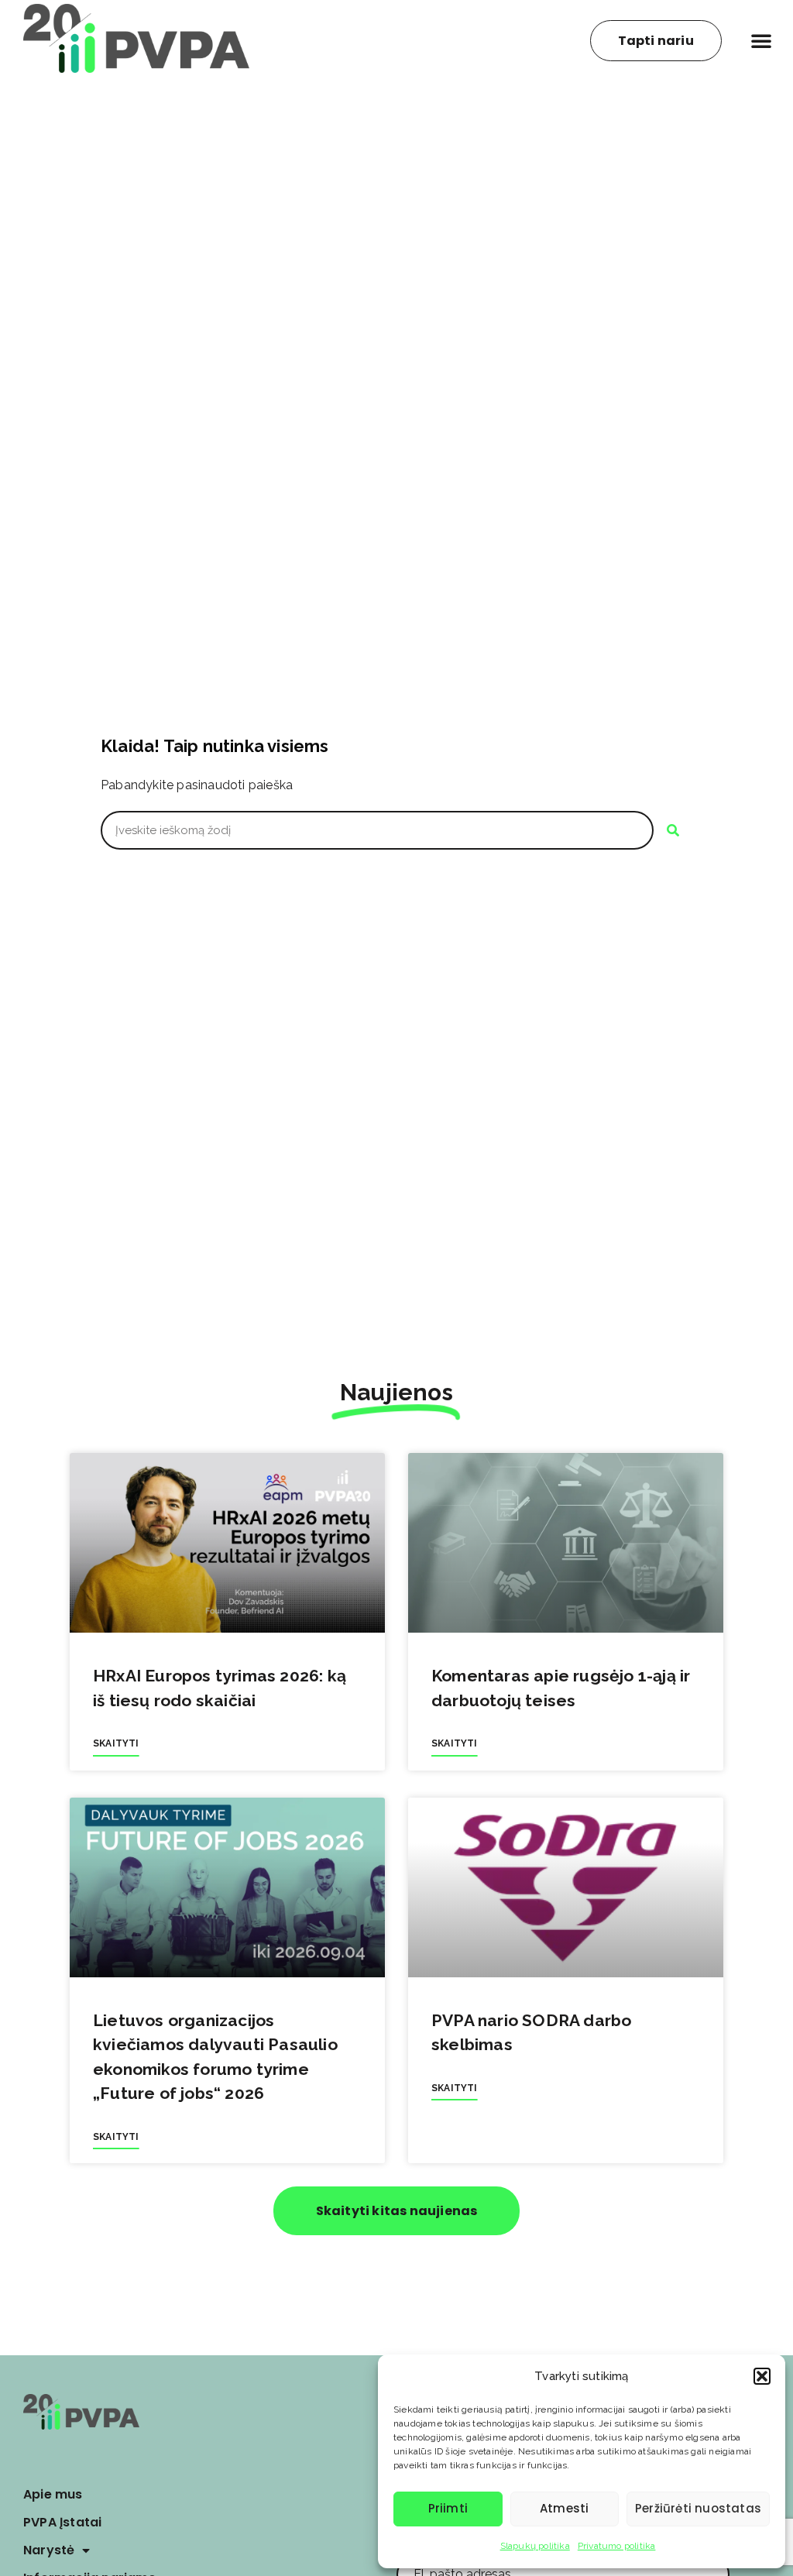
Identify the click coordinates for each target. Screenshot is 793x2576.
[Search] (673, 830)
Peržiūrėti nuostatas (698, 2508)
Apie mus (53, 2494)
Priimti (448, 2508)
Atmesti (564, 2508)
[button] (762, 2376)
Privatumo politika (617, 2546)
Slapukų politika (535, 2546)
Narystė (49, 2550)
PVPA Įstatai (62, 2522)
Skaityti (116, 1743)
